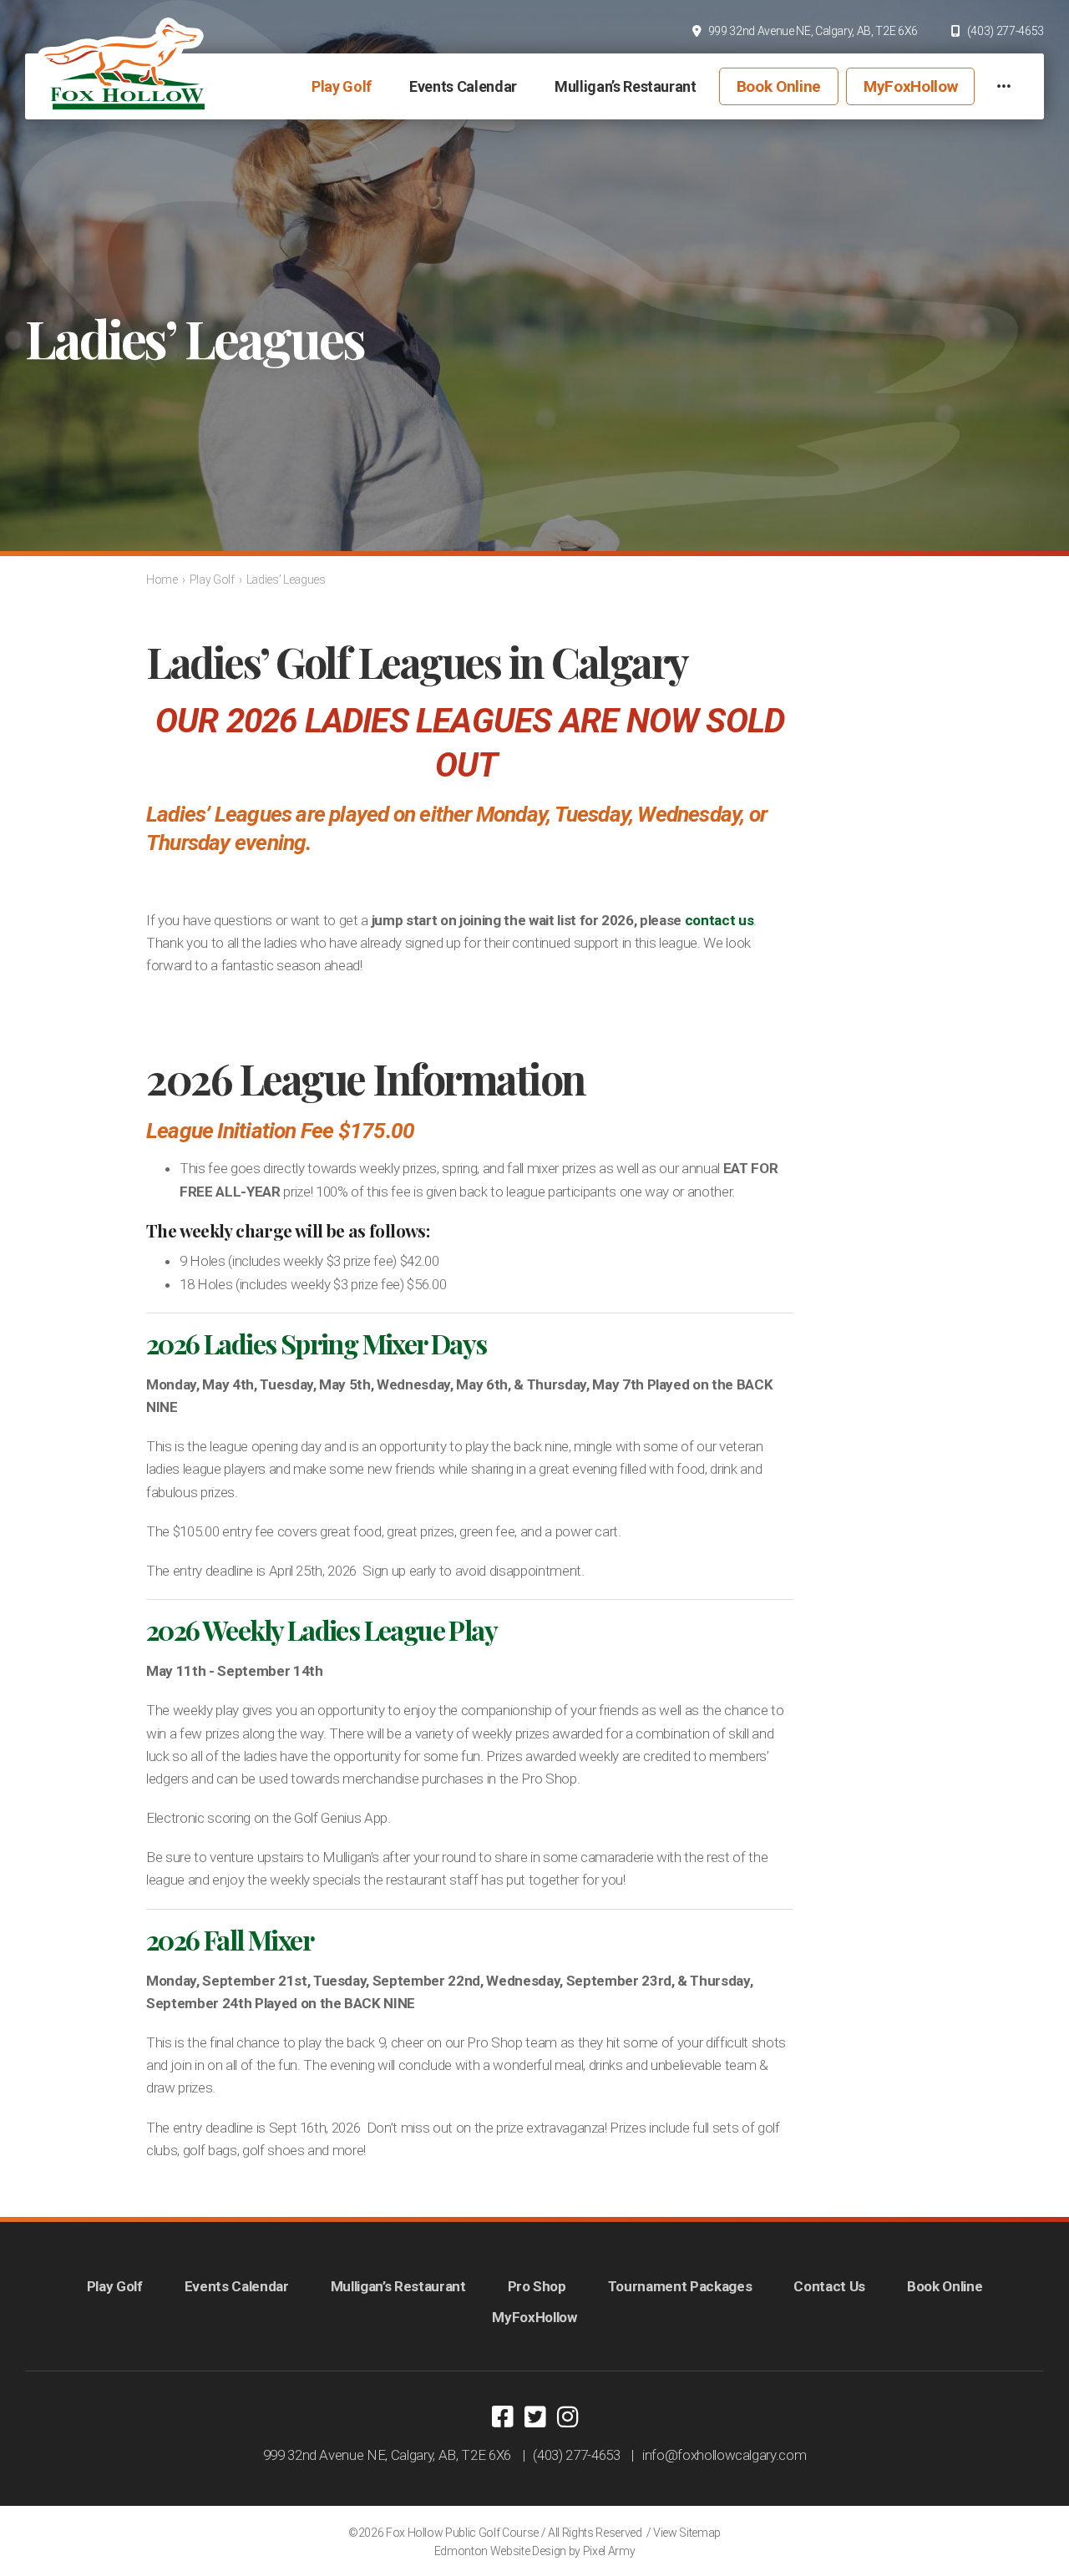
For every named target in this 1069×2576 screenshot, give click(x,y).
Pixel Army (609, 2551)
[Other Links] (1004, 86)
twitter (534, 2417)
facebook (502, 2417)
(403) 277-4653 (1006, 31)
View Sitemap (687, 2533)
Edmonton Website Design (500, 2551)
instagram (567, 2417)
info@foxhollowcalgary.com (724, 2455)
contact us (719, 920)
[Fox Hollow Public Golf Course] (121, 63)
